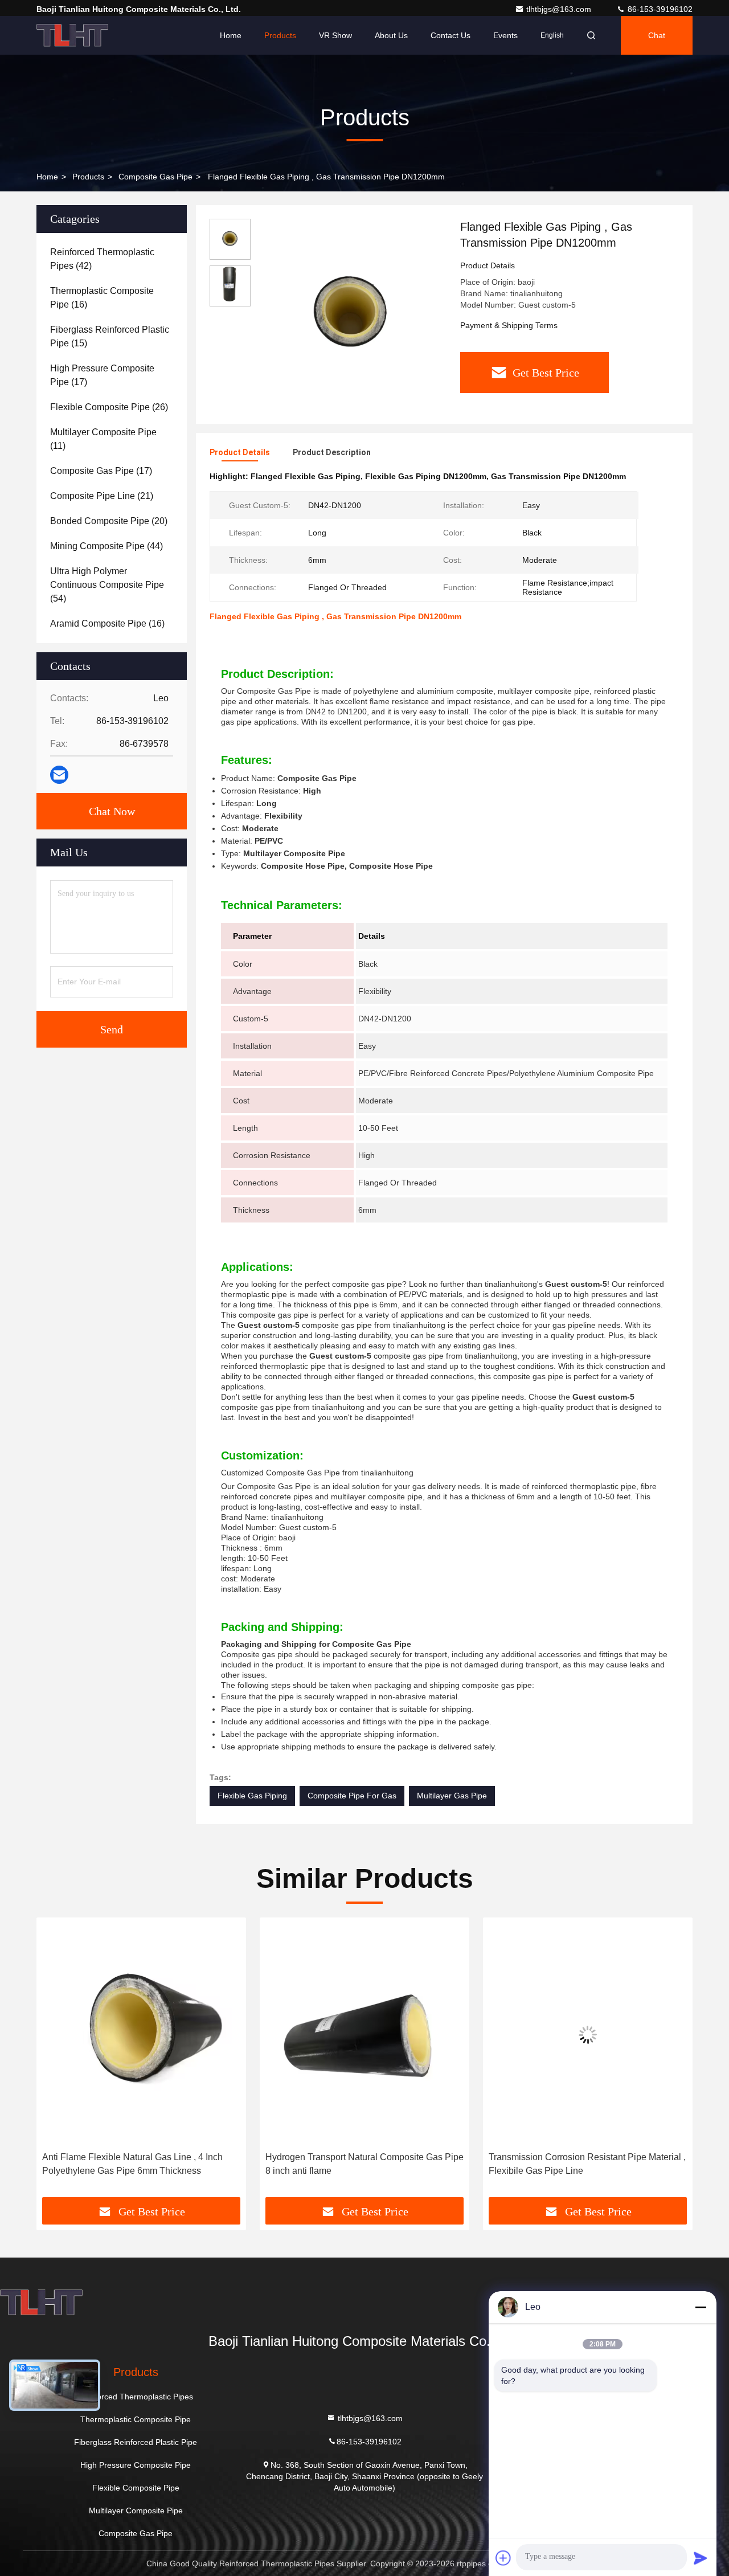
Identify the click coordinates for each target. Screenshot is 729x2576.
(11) (103, 439)
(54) (107, 585)
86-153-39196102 (659, 9)
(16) (102, 298)
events (505, 35)
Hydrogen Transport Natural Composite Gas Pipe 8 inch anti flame (364, 2164)
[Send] (701, 2558)
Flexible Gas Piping (252, 1796)
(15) (110, 336)
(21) (102, 496)
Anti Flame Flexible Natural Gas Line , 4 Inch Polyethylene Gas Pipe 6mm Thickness (132, 2164)
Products (280, 35)
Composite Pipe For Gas (352, 1796)
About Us (391, 35)
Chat (657, 35)
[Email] (59, 775)
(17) (102, 375)
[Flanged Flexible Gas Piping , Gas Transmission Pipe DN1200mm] (351, 314)
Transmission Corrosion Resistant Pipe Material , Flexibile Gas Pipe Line (587, 2164)
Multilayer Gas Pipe (452, 1796)
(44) (107, 546)
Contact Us (450, 35)
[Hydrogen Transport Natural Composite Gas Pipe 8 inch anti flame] (364, 2035)
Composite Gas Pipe (155, 177)
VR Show (335, 35)
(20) (109, 521)
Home (231, 35)
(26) (109, 407)
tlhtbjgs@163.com (560, 9)
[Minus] (701, 2307)
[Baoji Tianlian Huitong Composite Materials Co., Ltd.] (72, 35)
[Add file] (503, 2558)
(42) (102, 259)
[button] (57, 2062)
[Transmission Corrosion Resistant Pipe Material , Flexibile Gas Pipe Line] (588, 2035)
